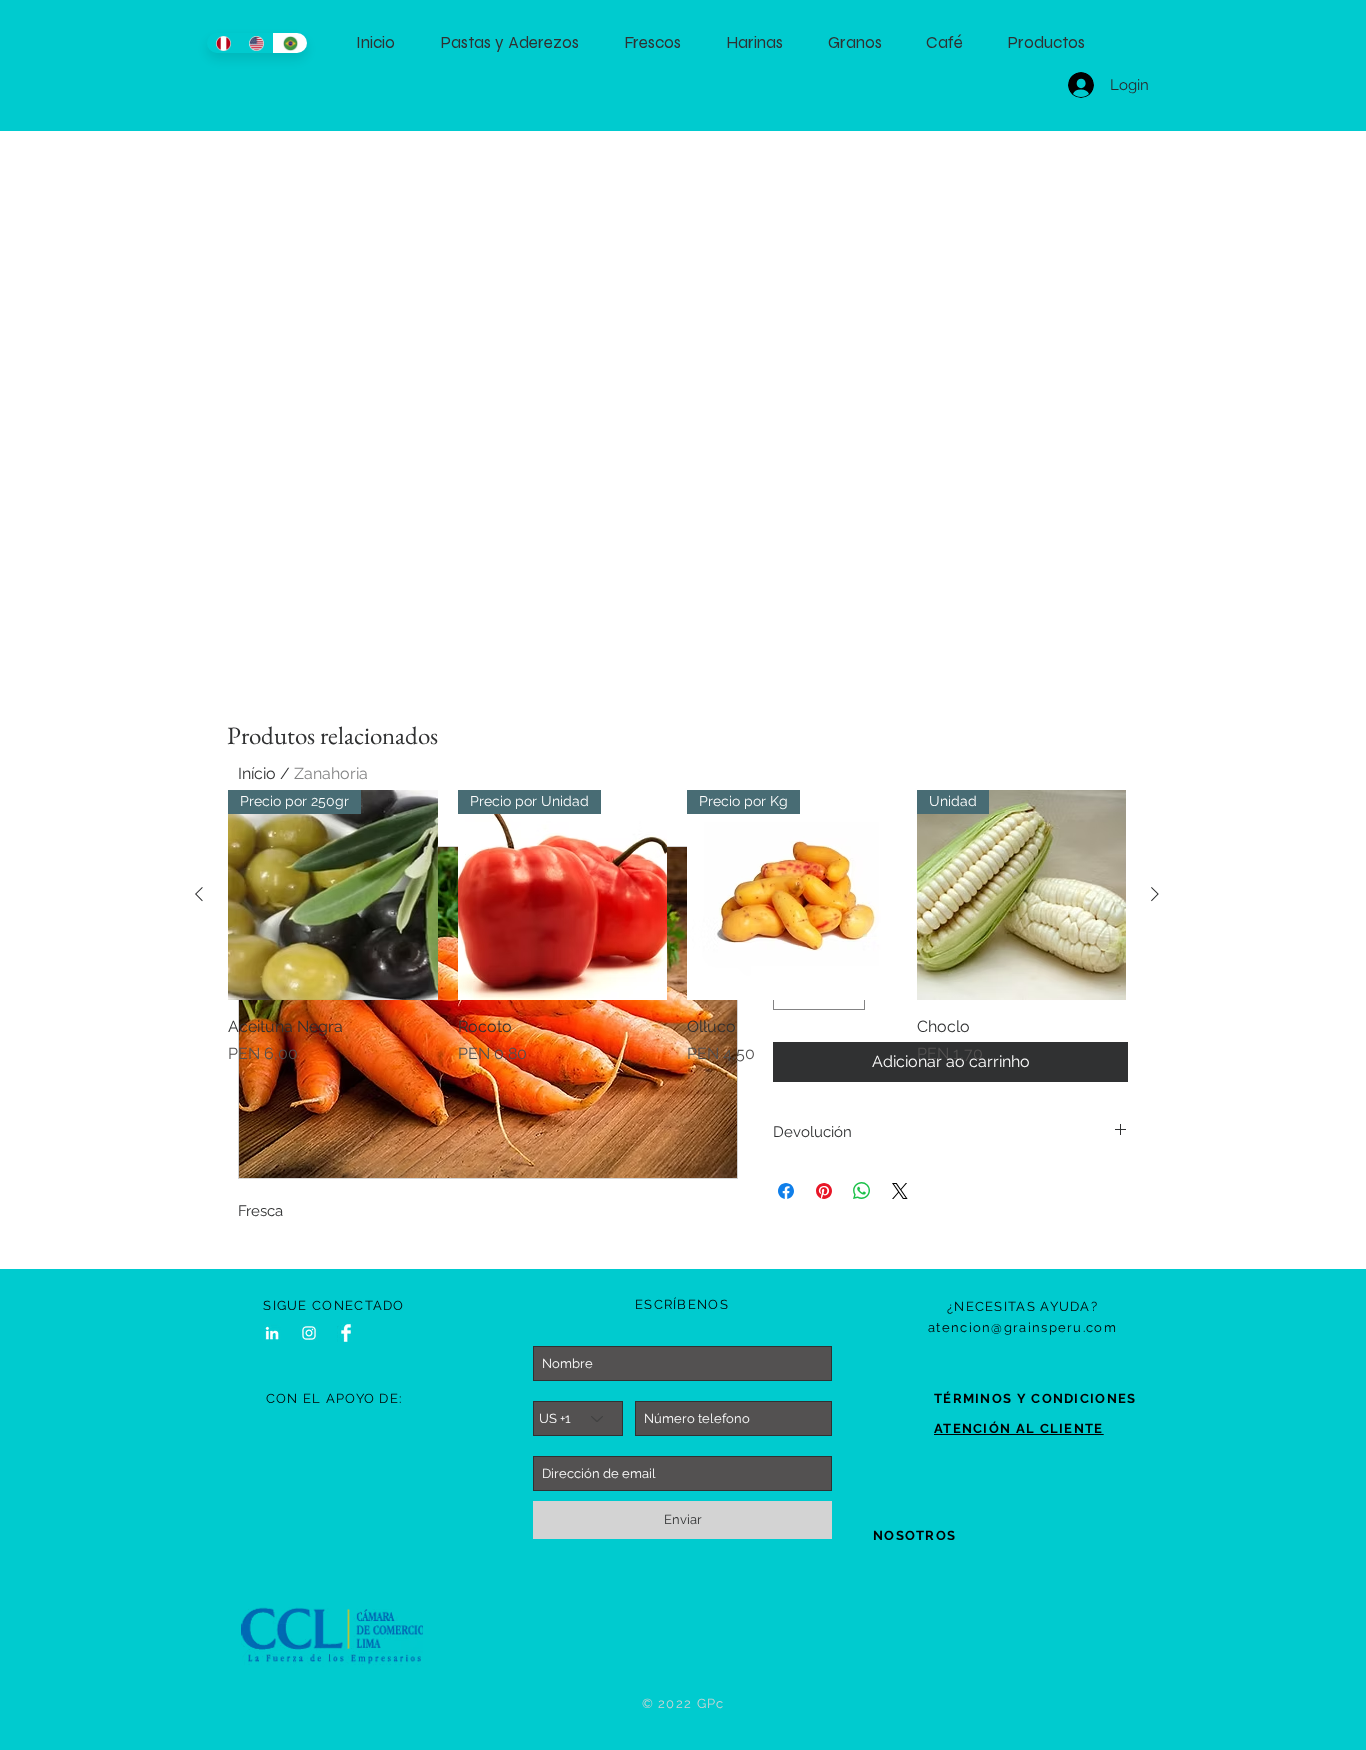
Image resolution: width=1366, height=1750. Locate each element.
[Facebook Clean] (346, 1333)
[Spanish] (223, 43)
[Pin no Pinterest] (824, 1191)
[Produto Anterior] (199, 894)
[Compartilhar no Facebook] (786, 1191)
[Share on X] (900, 1191)
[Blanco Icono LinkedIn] (272, 1333)
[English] (257, 43)
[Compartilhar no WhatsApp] (862, 1191)
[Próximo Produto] (1155, 894)
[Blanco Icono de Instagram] (309, 1333)
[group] (677, 928)
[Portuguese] (290, 43)
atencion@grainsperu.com (1022, 1327)
